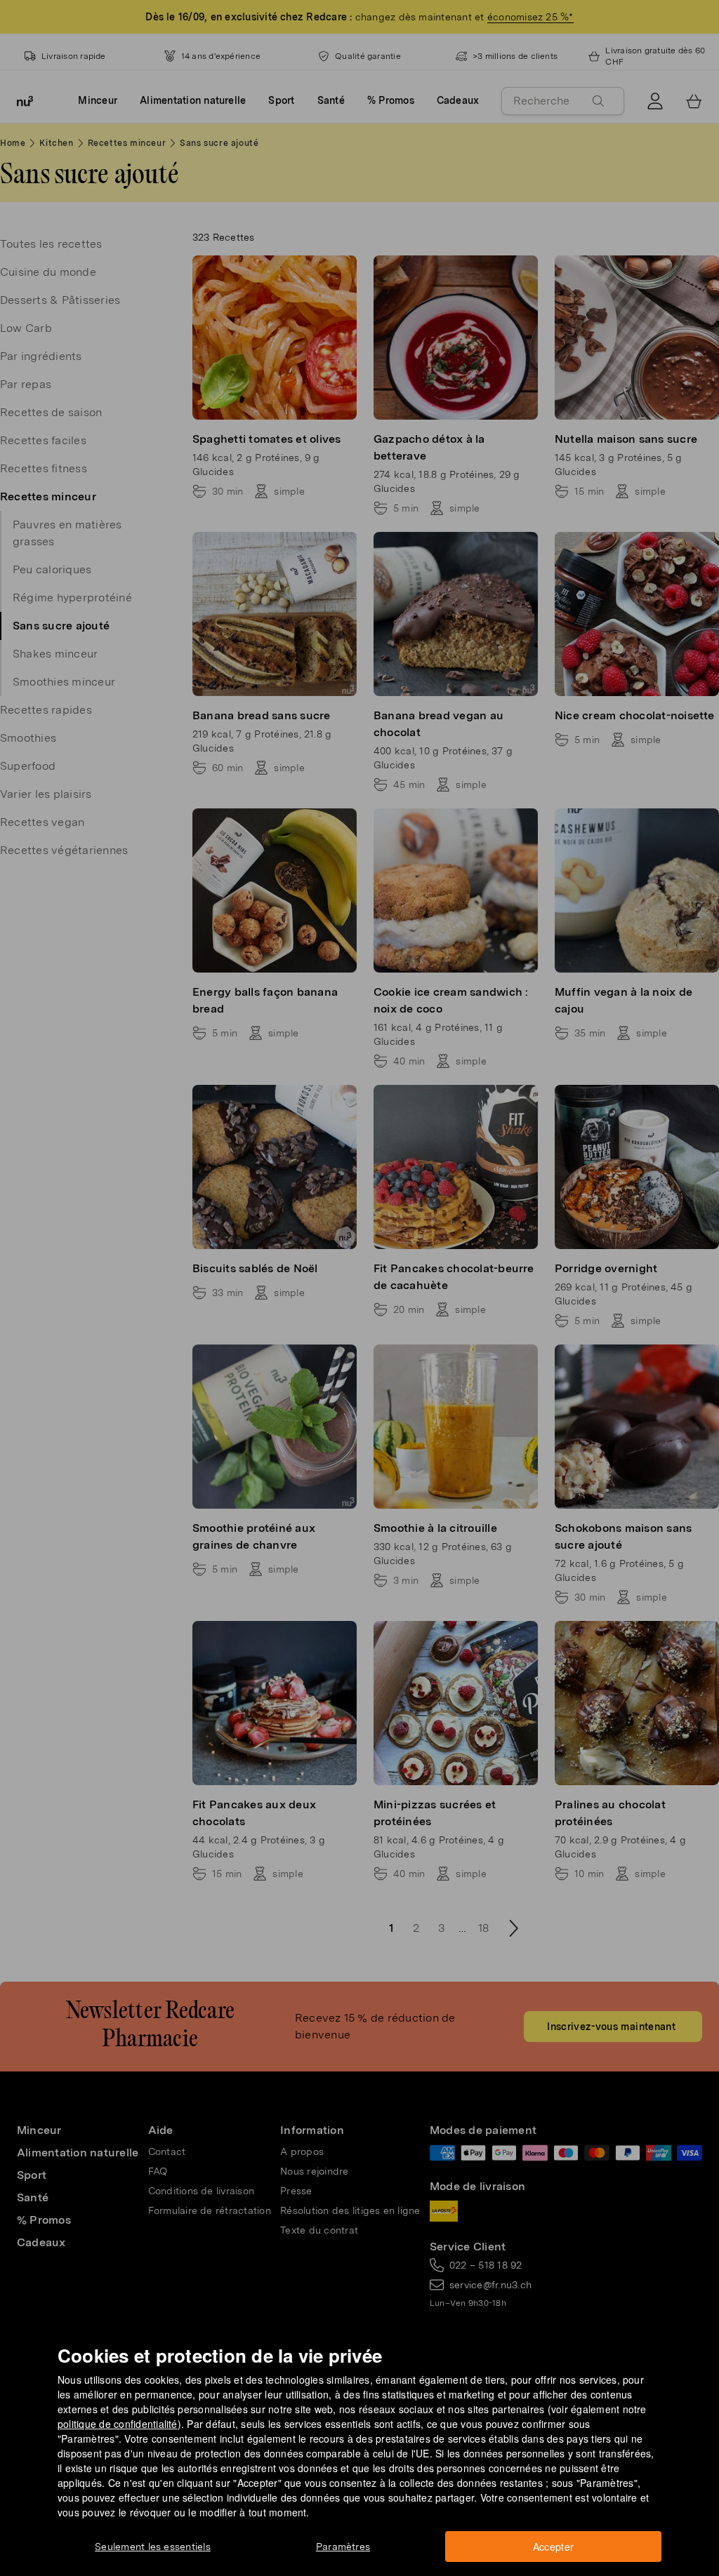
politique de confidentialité (118, 2424)
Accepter (554, 2547)
